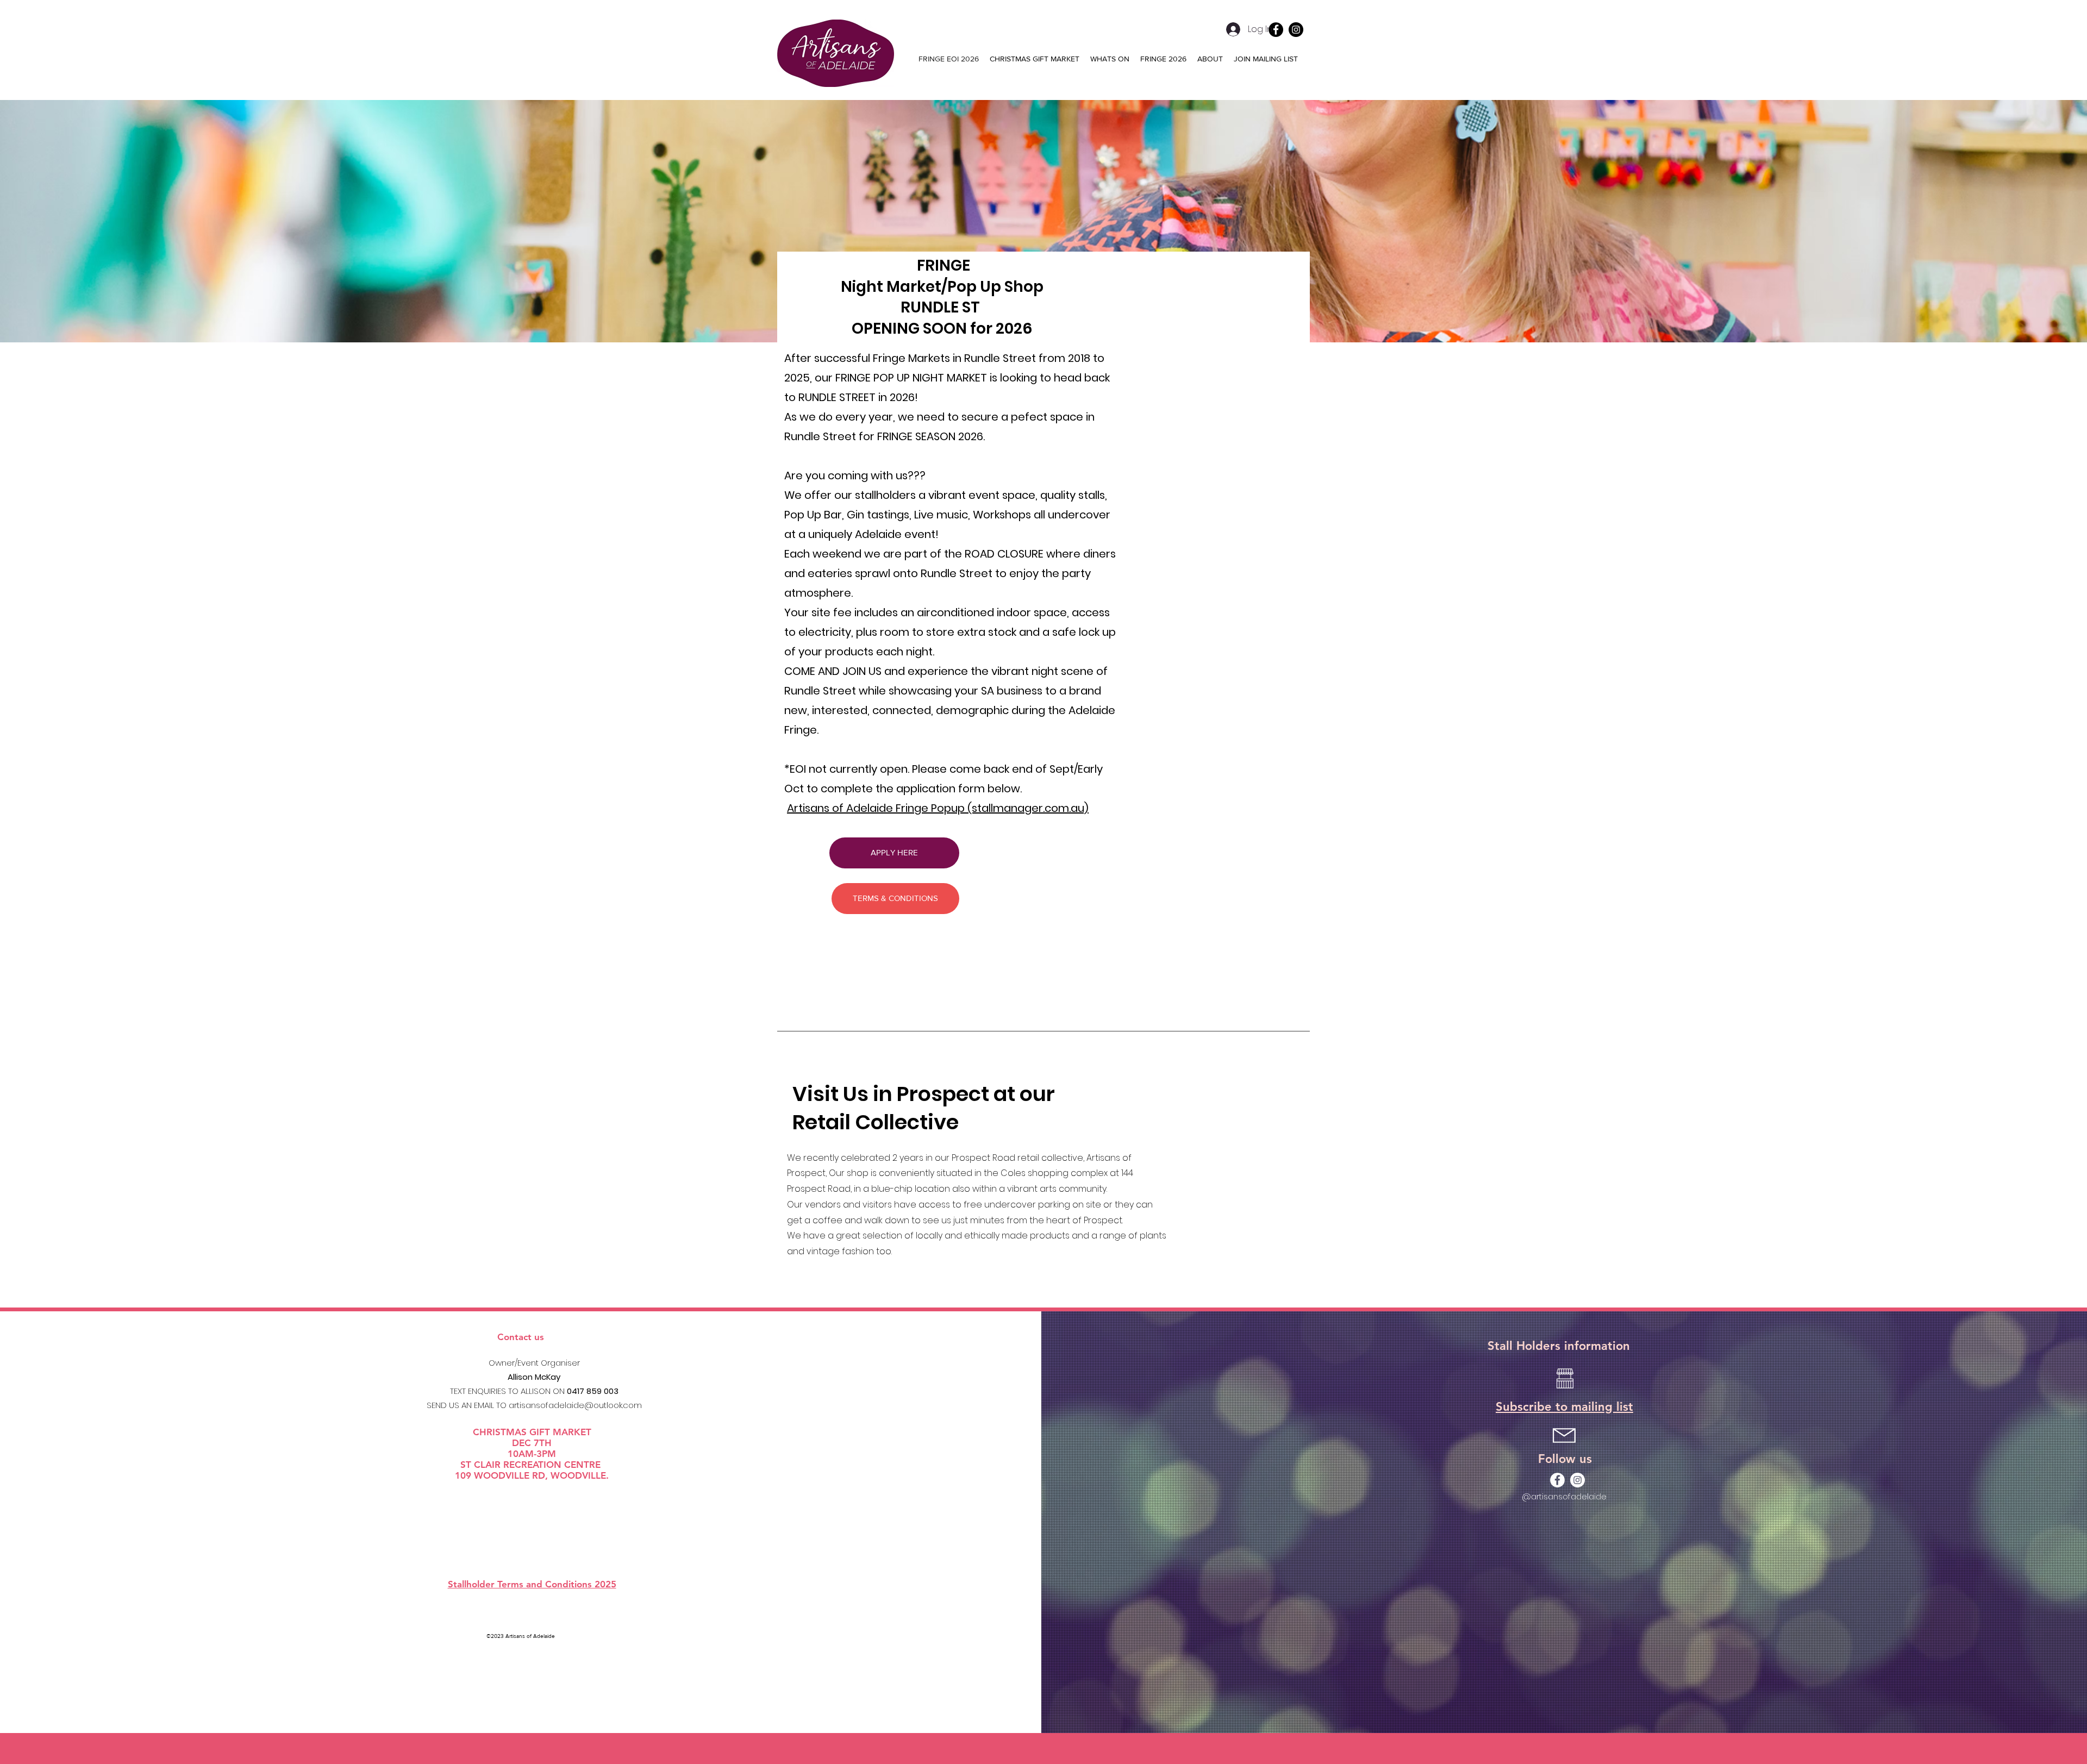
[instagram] (1296, 30)
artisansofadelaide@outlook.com (575, 1405)
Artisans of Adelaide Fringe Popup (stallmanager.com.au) (938, 808)
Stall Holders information (1559, 1346)
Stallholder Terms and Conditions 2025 (532, 1584)
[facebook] (1557, 1480)
